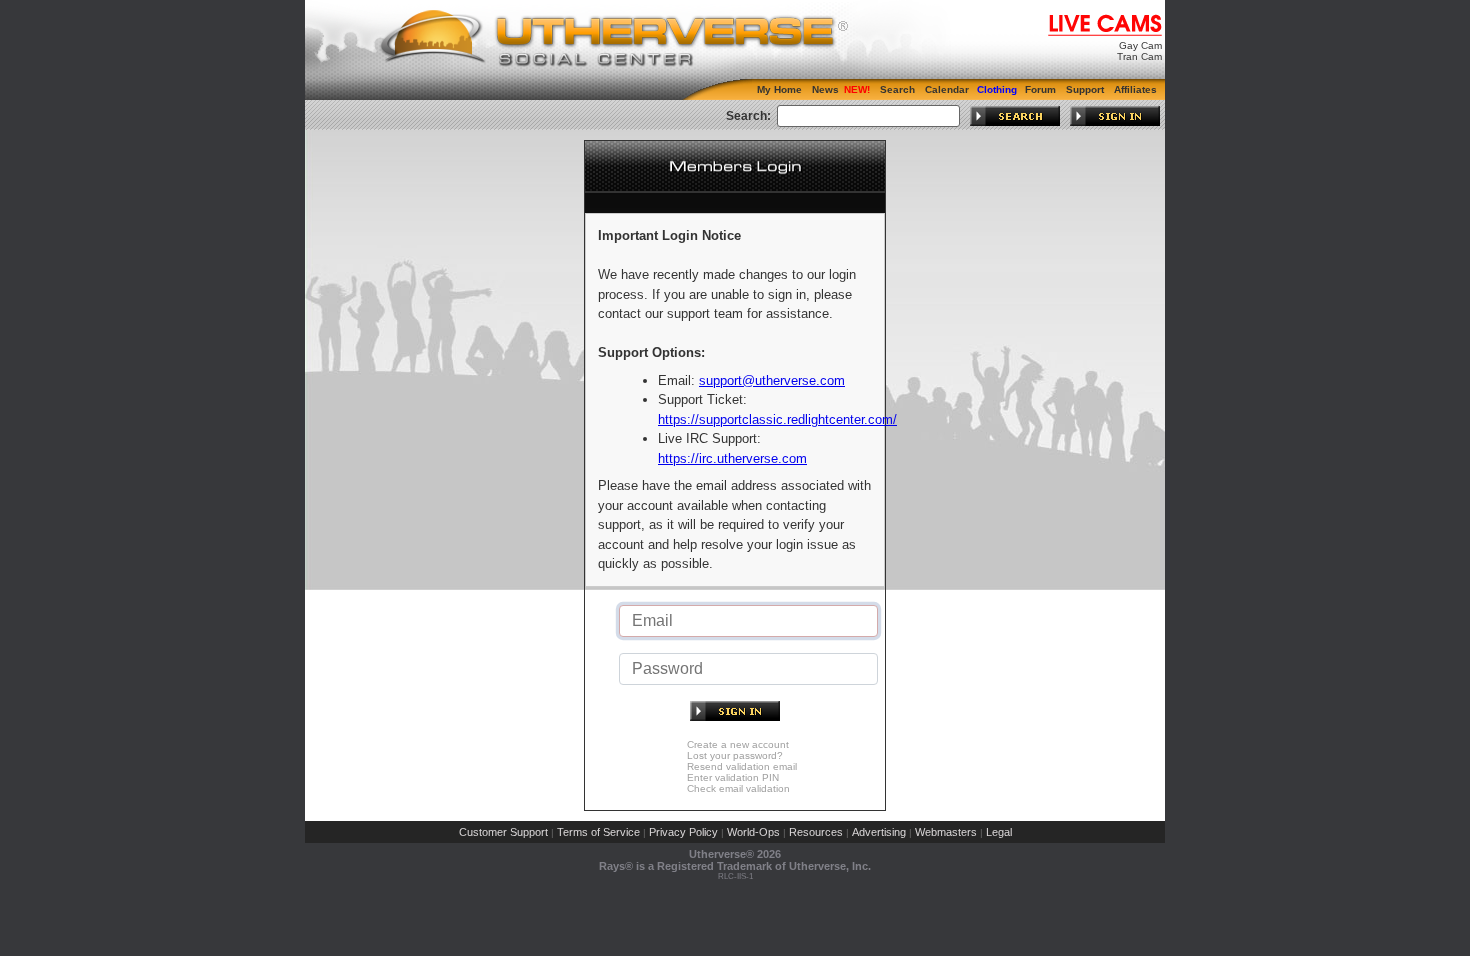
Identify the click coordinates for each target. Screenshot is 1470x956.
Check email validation (738, 788)
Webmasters (946, 832)
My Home (779, 89)
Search (897, 89)
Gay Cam (1140, 45)
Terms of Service (598, 832)
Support (1085, 89)
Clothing (997, 89)
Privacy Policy (683, 832)
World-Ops (753, 832)
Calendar (947, 89)
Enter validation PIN (733, 777)
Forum (1040, 89)
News (825, 89)
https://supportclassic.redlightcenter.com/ (777, 419)
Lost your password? (735, 755)
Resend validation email (742, 766)
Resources (816, 832)
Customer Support (503, 832)
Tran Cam (1139, 56)
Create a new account (738, 744)
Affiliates (1135, 89)
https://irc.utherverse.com (732, 458)
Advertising (879, 832)
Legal (999, 832)
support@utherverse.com (772, 380)
